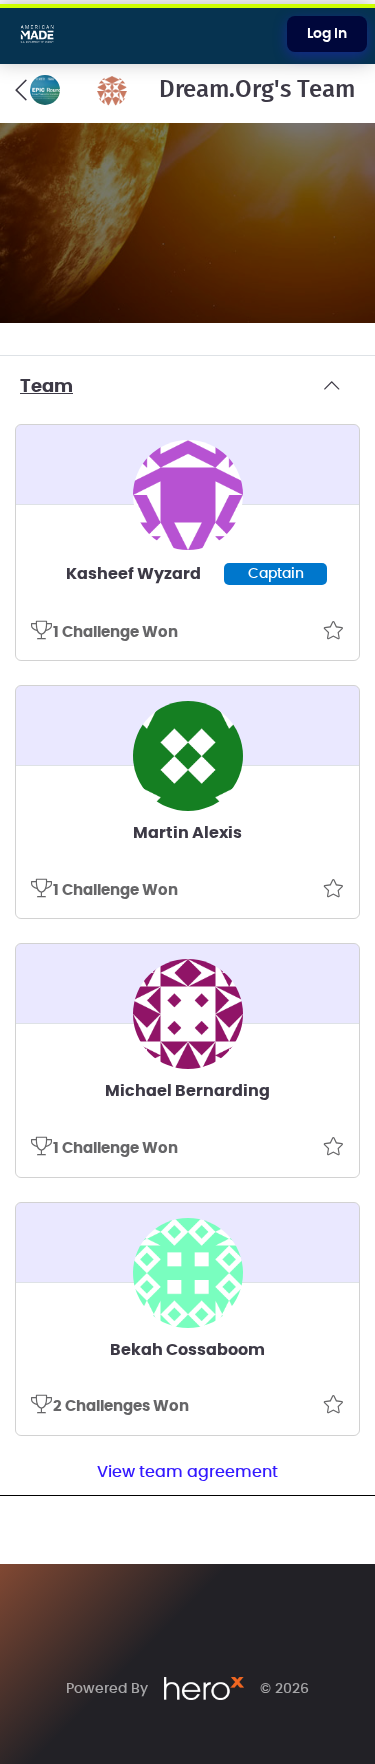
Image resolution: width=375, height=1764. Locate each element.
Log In (327, 34)
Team (46, 387)
